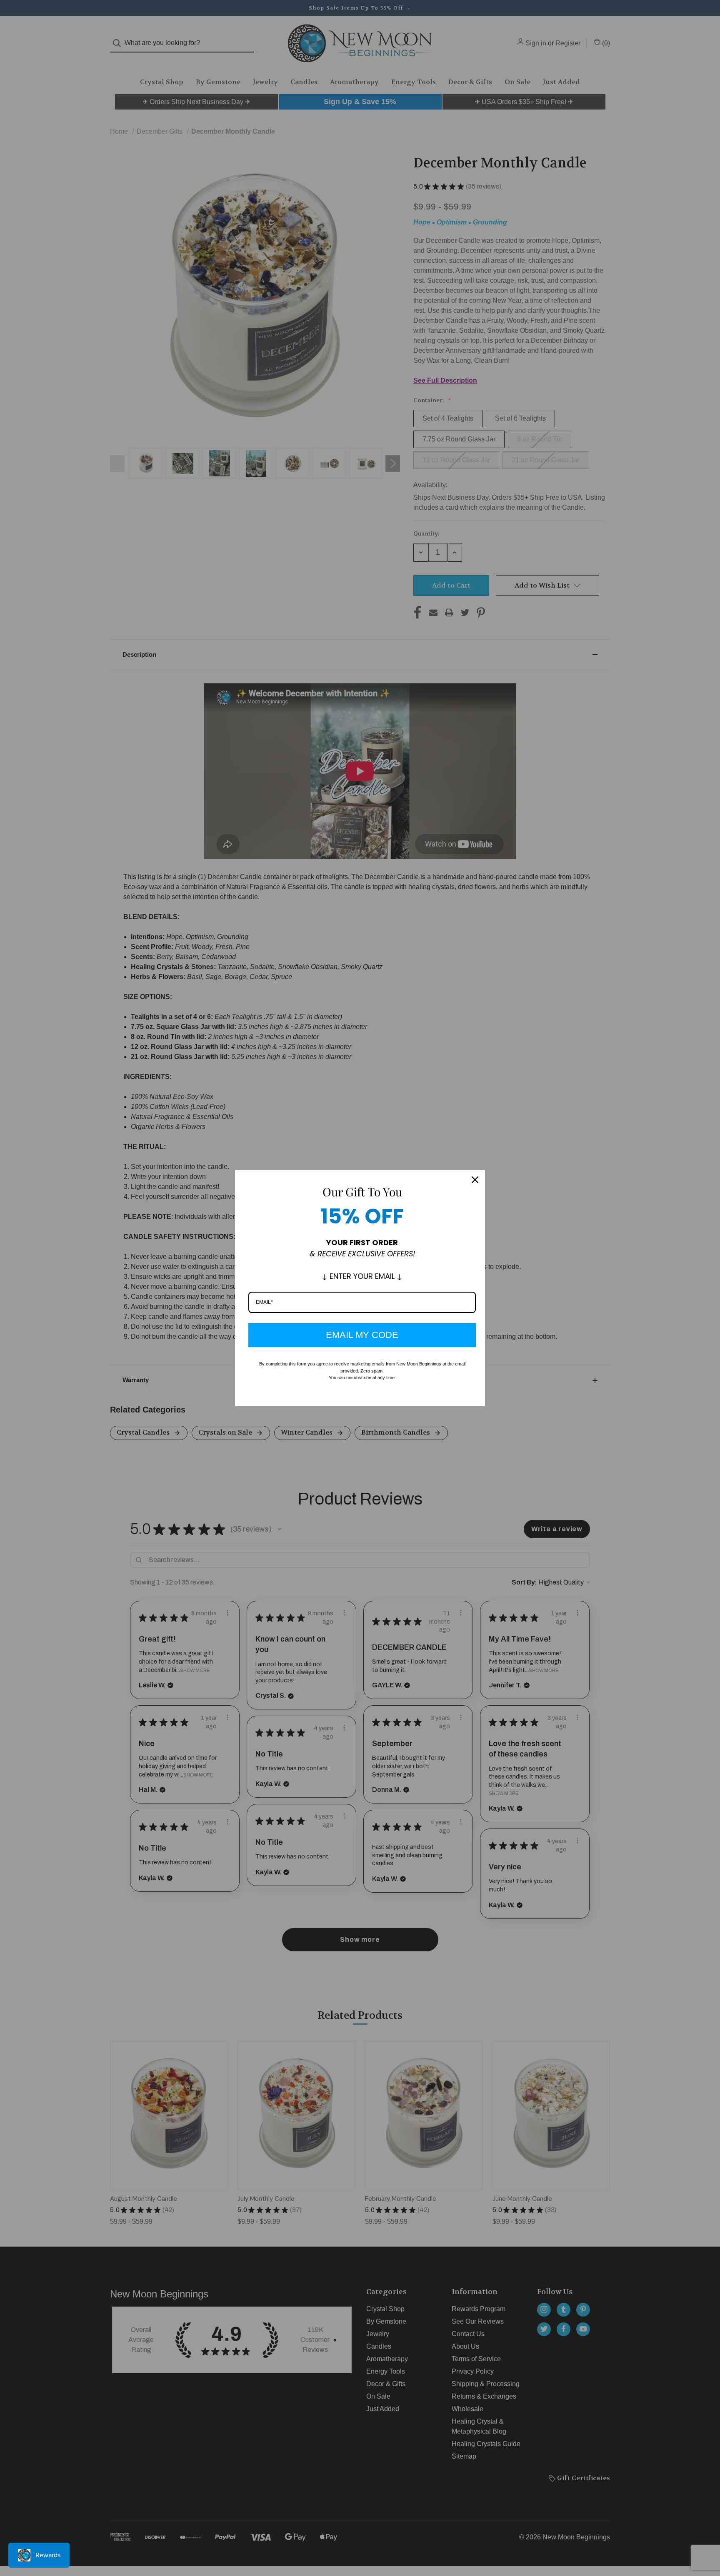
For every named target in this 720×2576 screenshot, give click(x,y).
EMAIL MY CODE (362, 1335)
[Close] (475, 1180)
